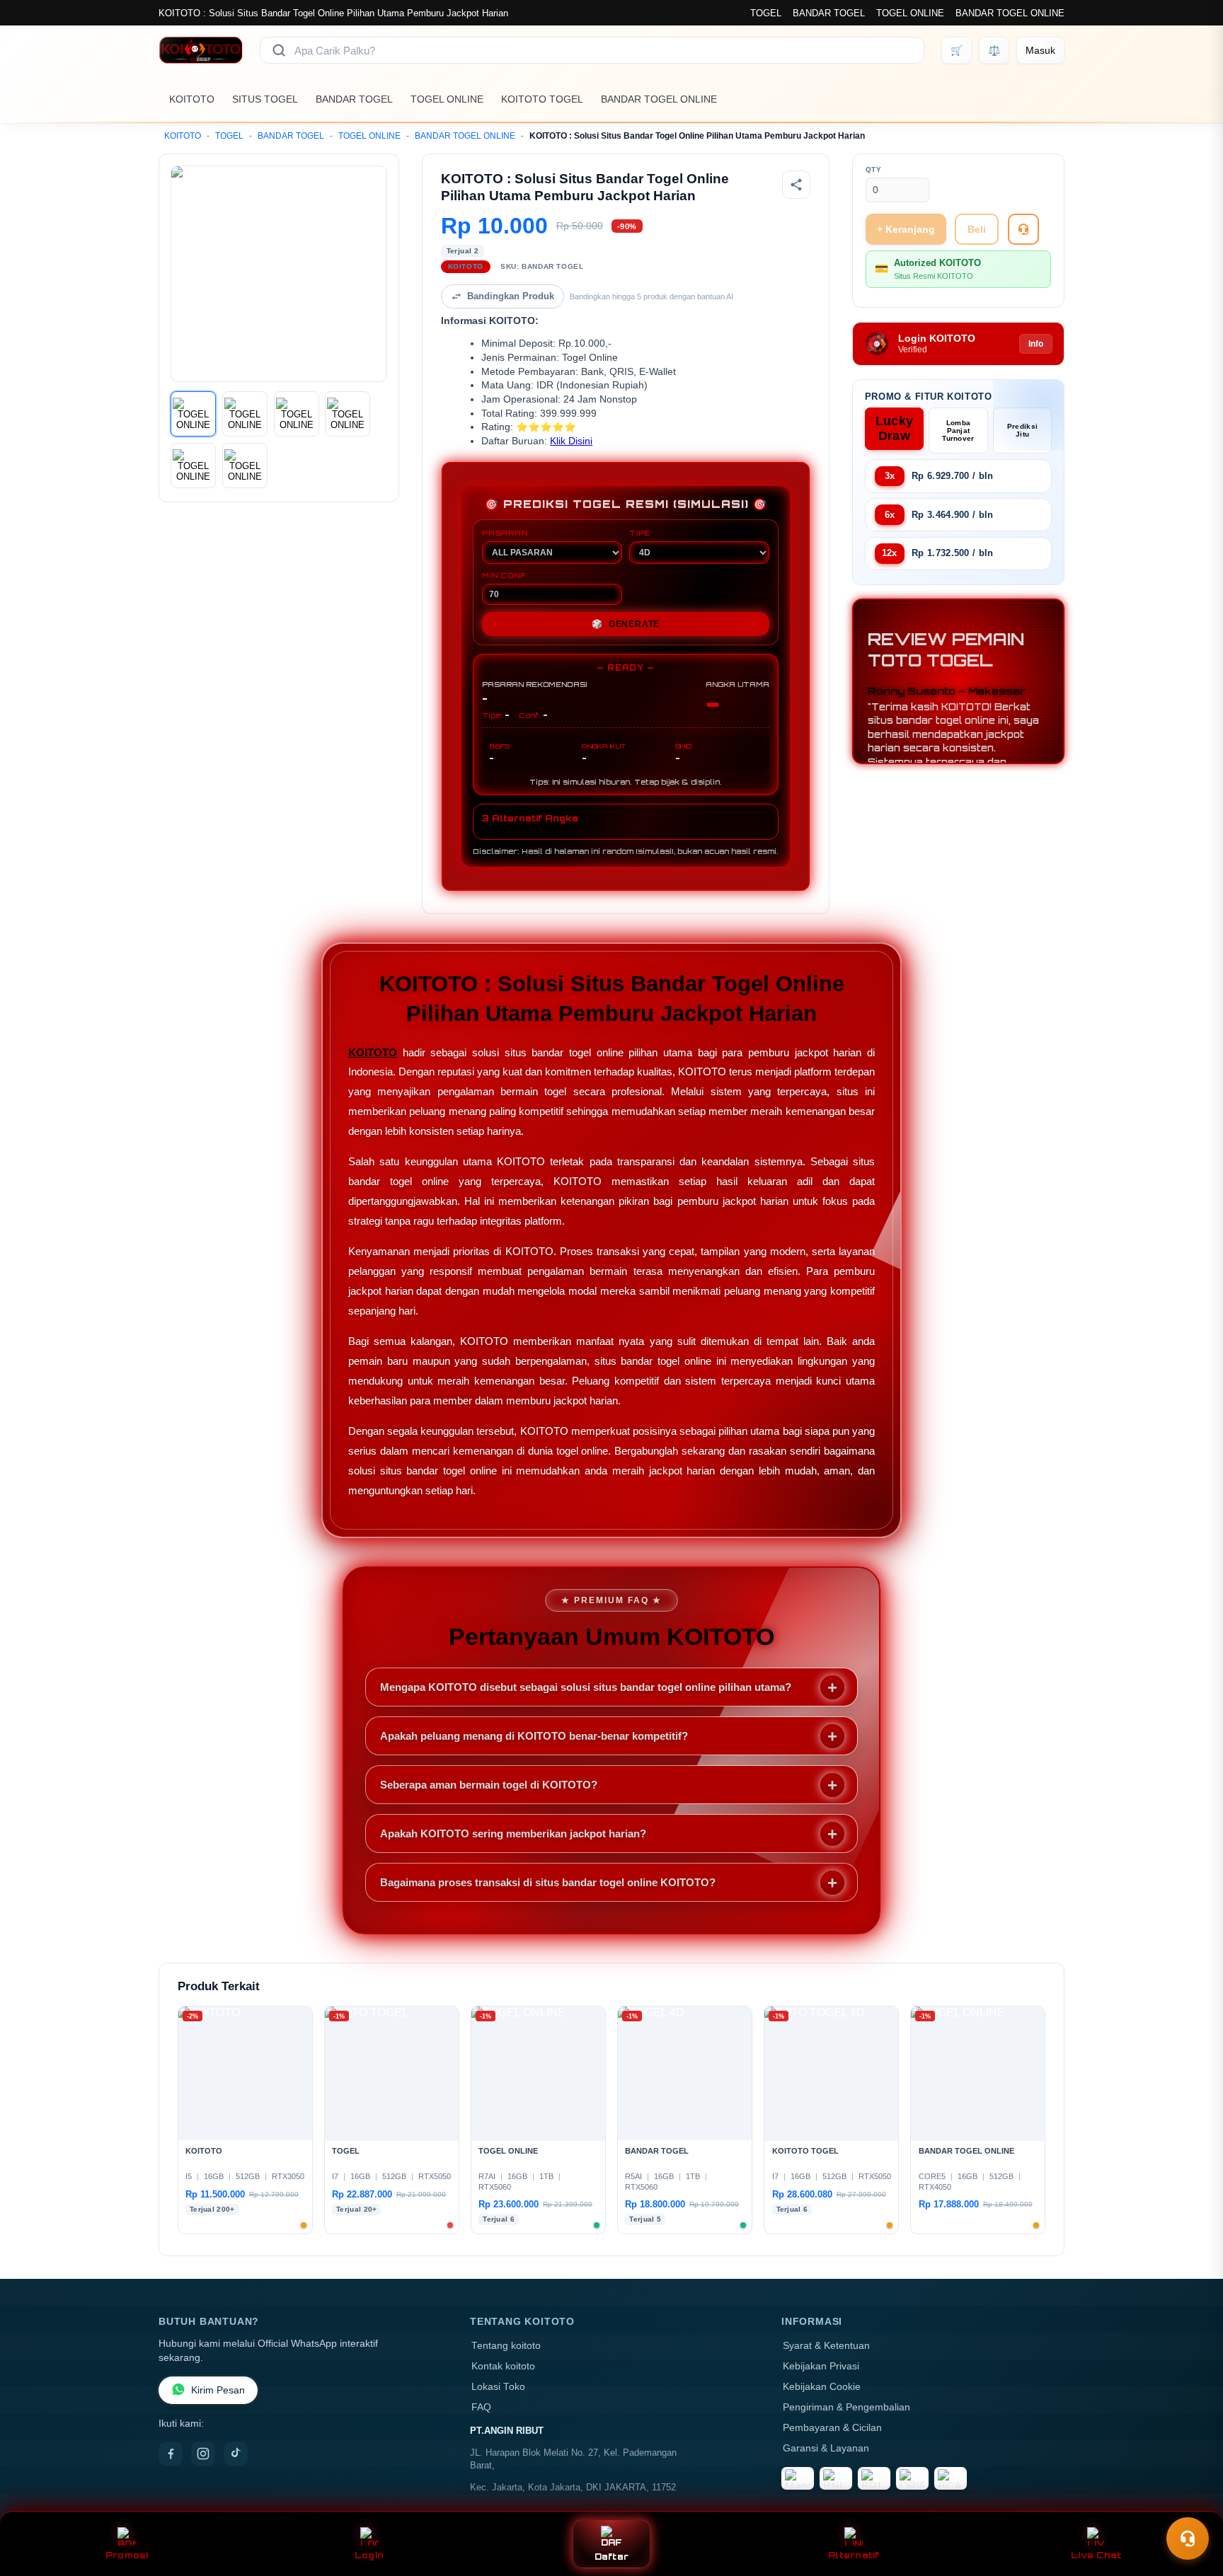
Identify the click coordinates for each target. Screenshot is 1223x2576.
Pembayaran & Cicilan (832, 2428)
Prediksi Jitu (1022, 430)
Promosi (127, 2555)
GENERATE (626, 624)
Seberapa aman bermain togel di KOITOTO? (489, 1785)
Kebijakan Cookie (822, 2387)
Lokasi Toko (498, 2387)
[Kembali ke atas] (1192, 2504)
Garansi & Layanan (826, 2448)
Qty (874, 169)
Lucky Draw (895, 428)
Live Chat (1096, 2555)
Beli (977, 229)
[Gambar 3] (297, 414)
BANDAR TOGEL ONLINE (1010, 13)
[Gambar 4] (348, 414)
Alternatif (854, 2555)
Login (369, 2555)
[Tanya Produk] (1023, 229)
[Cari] (279, 50)
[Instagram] (203, 2454)
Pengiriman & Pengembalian (846, 2407)
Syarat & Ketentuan (826, 2346)
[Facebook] (171, 2454)
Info (1036, 344)
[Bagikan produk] (796, 185)
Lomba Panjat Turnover (958, 431)
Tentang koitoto (506, 2346)
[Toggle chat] (1188, 2539)
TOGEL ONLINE (910, 13)
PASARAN (505, 533)
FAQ (481, 2407)
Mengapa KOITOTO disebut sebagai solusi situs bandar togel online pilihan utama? (586, 1687)
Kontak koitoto (503, 2366)
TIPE (640, 533)
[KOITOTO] (201, 50)
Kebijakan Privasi (821, 2366)
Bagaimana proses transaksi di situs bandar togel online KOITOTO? (548, 1882)
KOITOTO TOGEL (542, 99)
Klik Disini (571, 441)
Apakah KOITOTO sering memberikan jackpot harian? (513, 1833)
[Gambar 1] (193, 414)
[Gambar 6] (245, 466)
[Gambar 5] (193, 466)
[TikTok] (236, 2454)
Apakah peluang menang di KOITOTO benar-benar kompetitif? (534, 1736)
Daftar (612, 2557)
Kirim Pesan (218, 2390)
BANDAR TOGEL (829, 13)
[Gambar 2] (245, 414)
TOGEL (766, 13)
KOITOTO (192, 99)
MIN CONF (504, 575)
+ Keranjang (906, 229)
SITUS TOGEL (265, 99)
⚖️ (994, 50)
